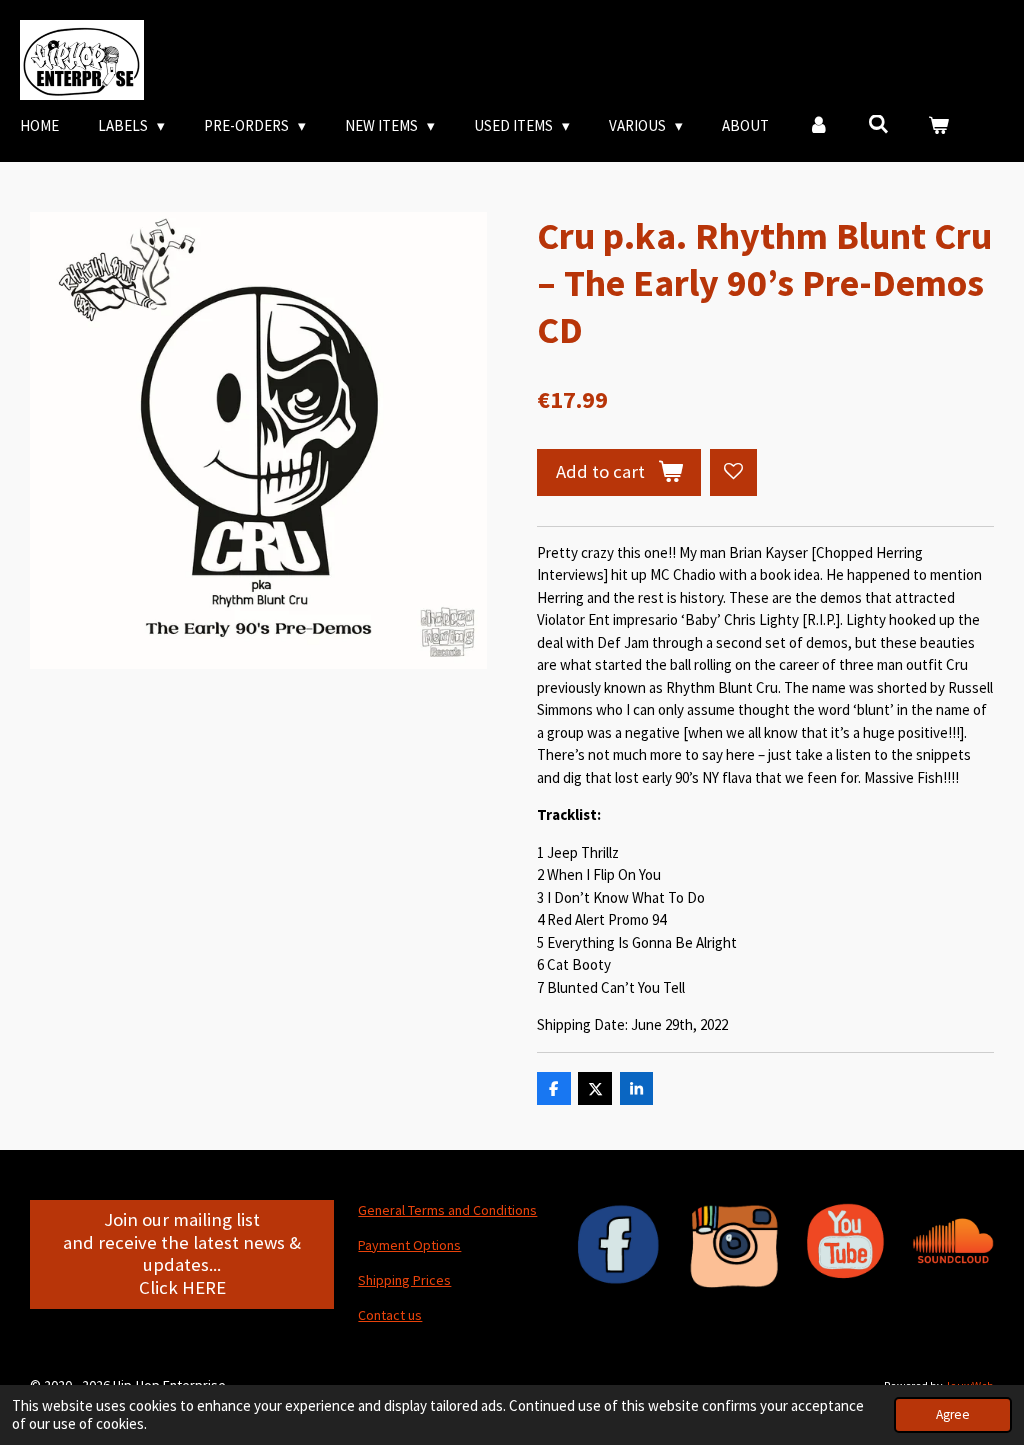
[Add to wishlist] (733, 472)
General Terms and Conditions (447, 1210)
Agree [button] (953, 1414)
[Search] (878, 124)
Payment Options (409, 1245)
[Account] (818, 126)
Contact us (390, 1315)
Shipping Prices (404, 1280)
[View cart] (938, 126)
